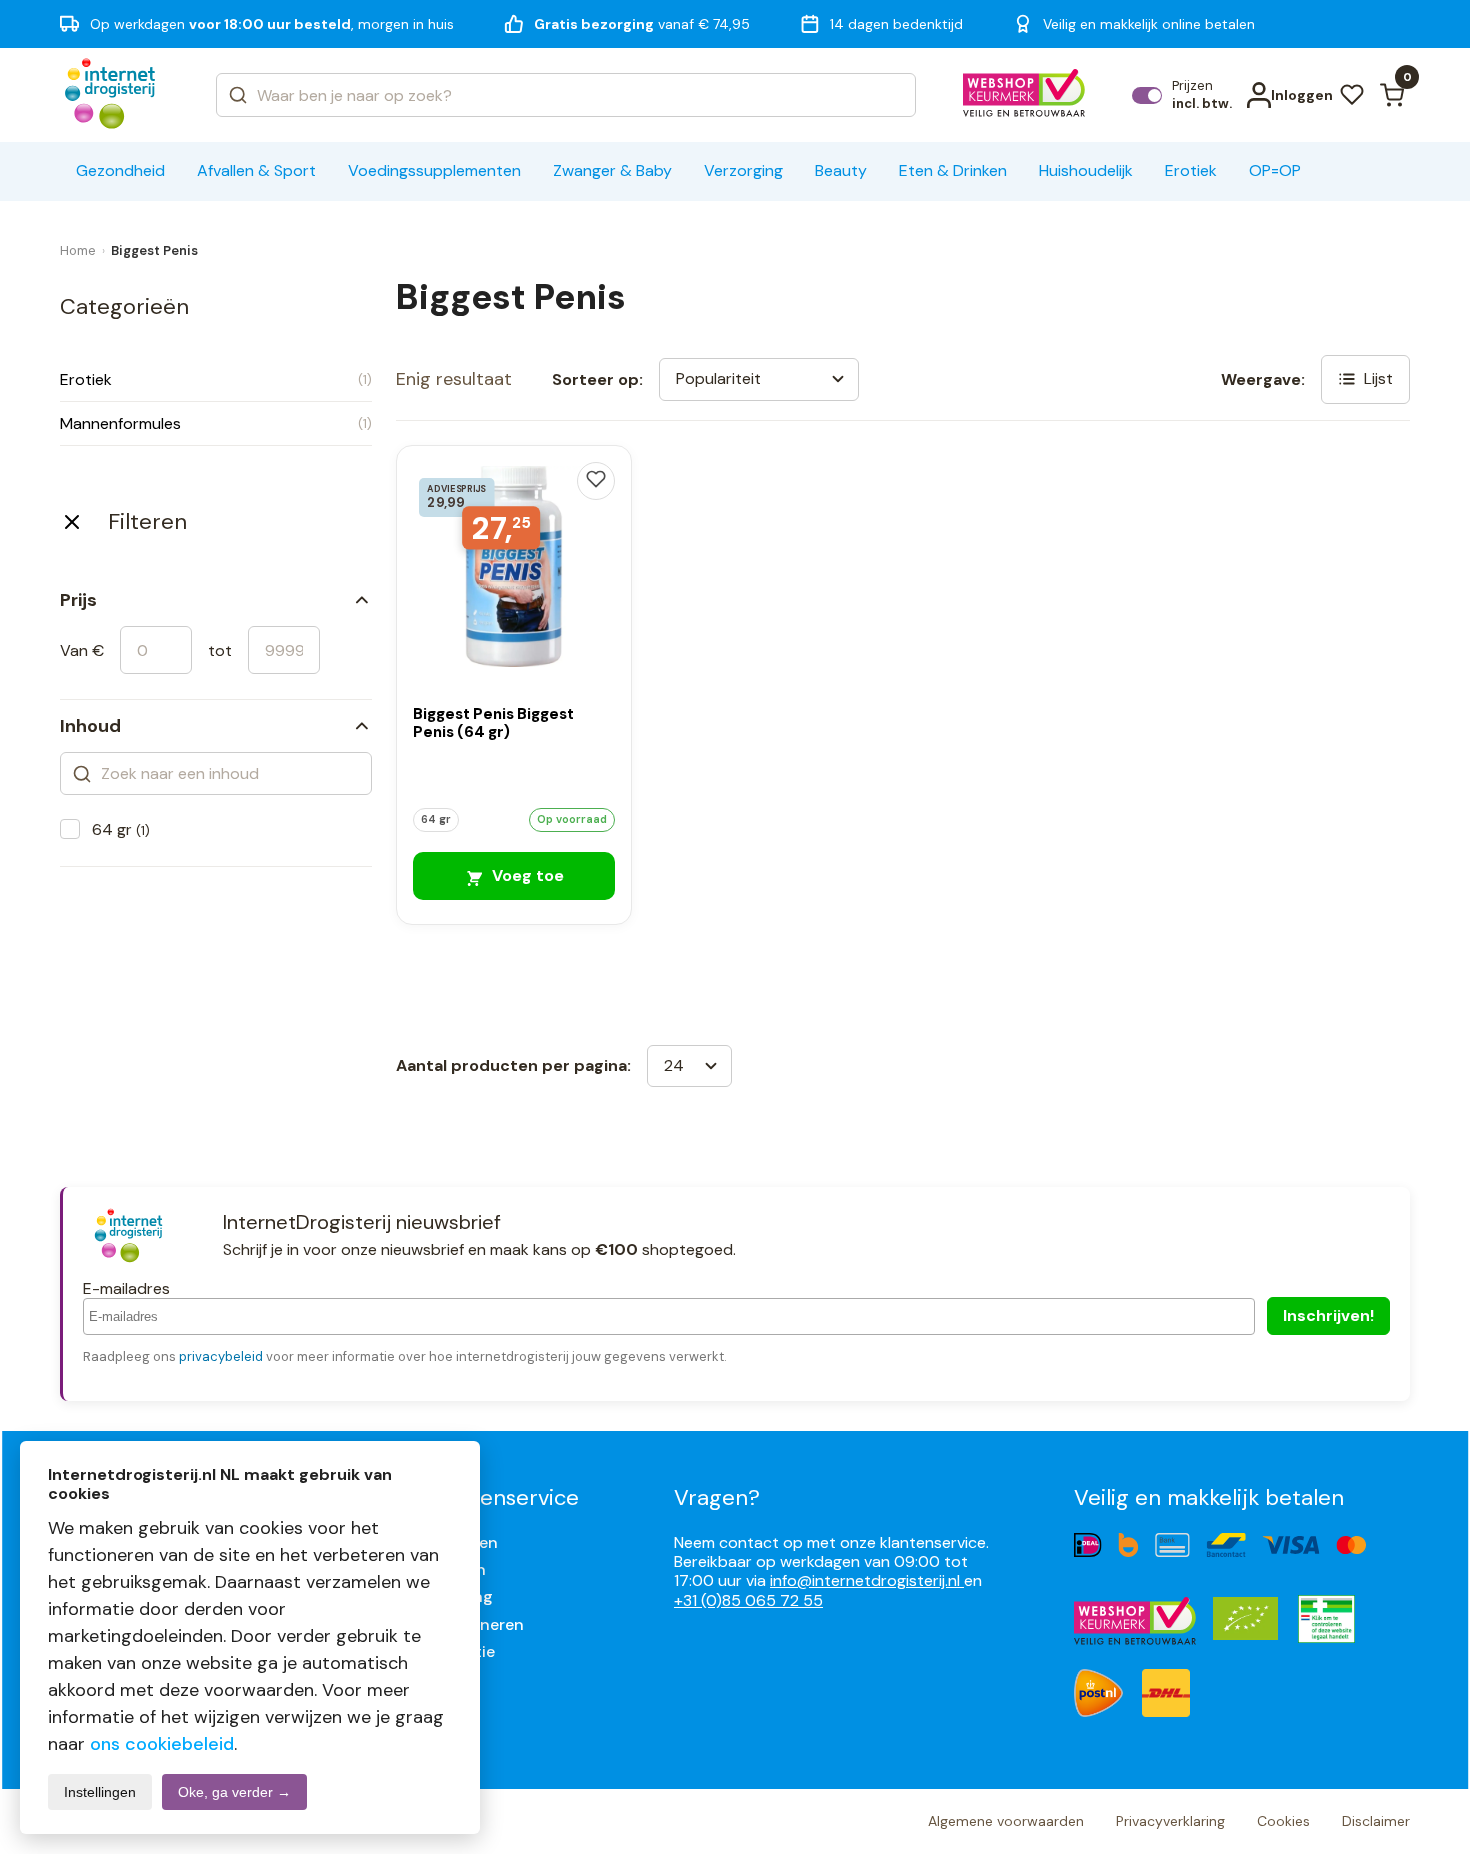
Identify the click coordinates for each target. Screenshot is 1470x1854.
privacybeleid (221, 1356)
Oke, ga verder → (234, 1792)
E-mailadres (126, 1288)
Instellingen (100, 1792)
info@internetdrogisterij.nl (867, 1580)
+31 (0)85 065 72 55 (748, 1600)
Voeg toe (526, 875)
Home (78, 250)
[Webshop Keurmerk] (1024, 95)
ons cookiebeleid (162, 1744)
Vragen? (717, 1497)
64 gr (121, 829)
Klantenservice (503, 1497)
